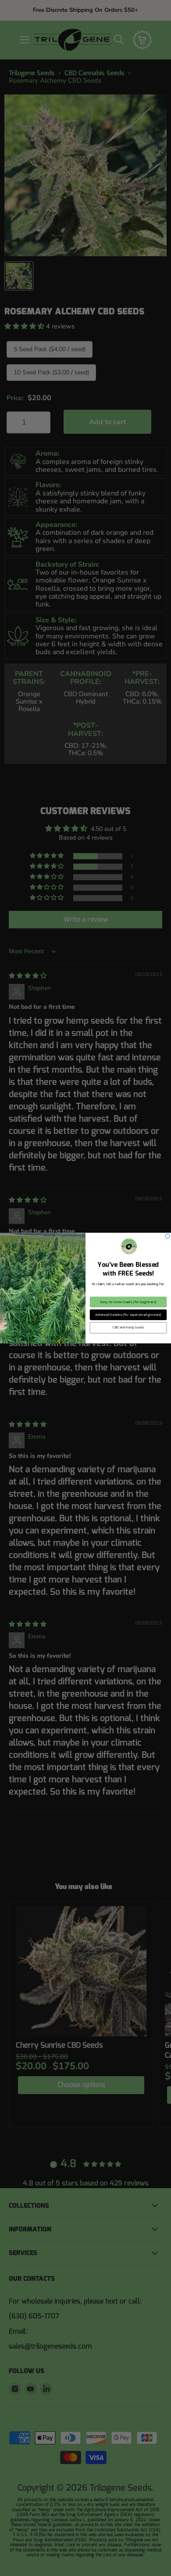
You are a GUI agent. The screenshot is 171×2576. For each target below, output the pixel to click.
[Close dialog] (167, 1236)
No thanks (128, 1340)
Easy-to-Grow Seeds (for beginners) (128, 1302)
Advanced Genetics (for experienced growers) (128, 1314)
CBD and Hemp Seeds (128, 1328)
